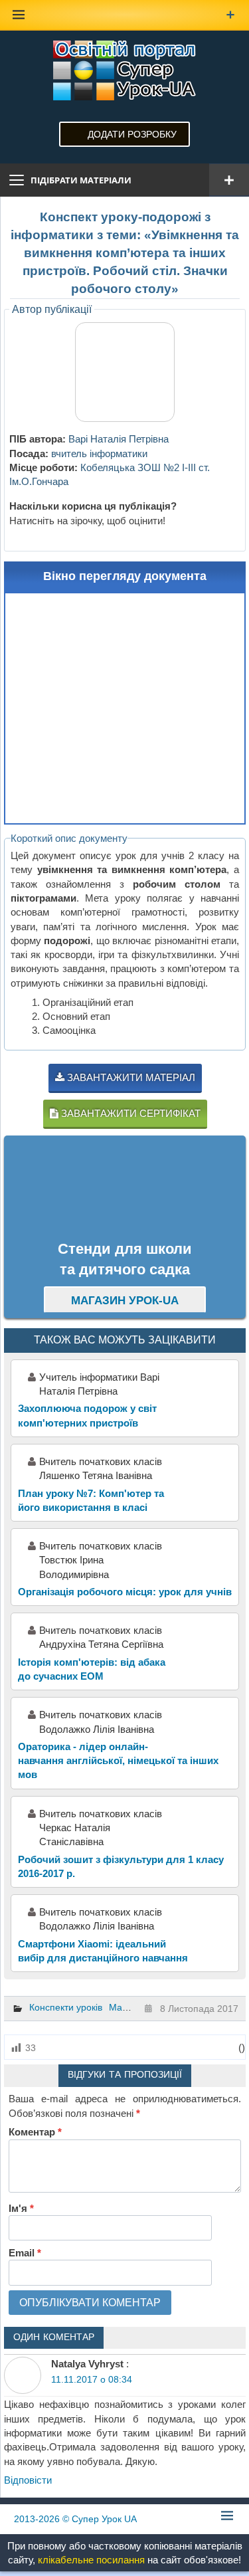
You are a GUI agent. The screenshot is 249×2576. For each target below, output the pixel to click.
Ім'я (21, 2208)
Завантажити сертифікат (129, 1113)
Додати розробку (132, 134)
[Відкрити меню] (229, 180)
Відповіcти (28, 2480)
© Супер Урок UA (75, 2519)
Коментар (35, 2132)
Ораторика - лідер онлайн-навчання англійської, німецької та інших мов (118, 1761)
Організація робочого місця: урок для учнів (125, 1592)
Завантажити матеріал (130, 1077)
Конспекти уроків (66, 2007)
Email (25, 2253)
